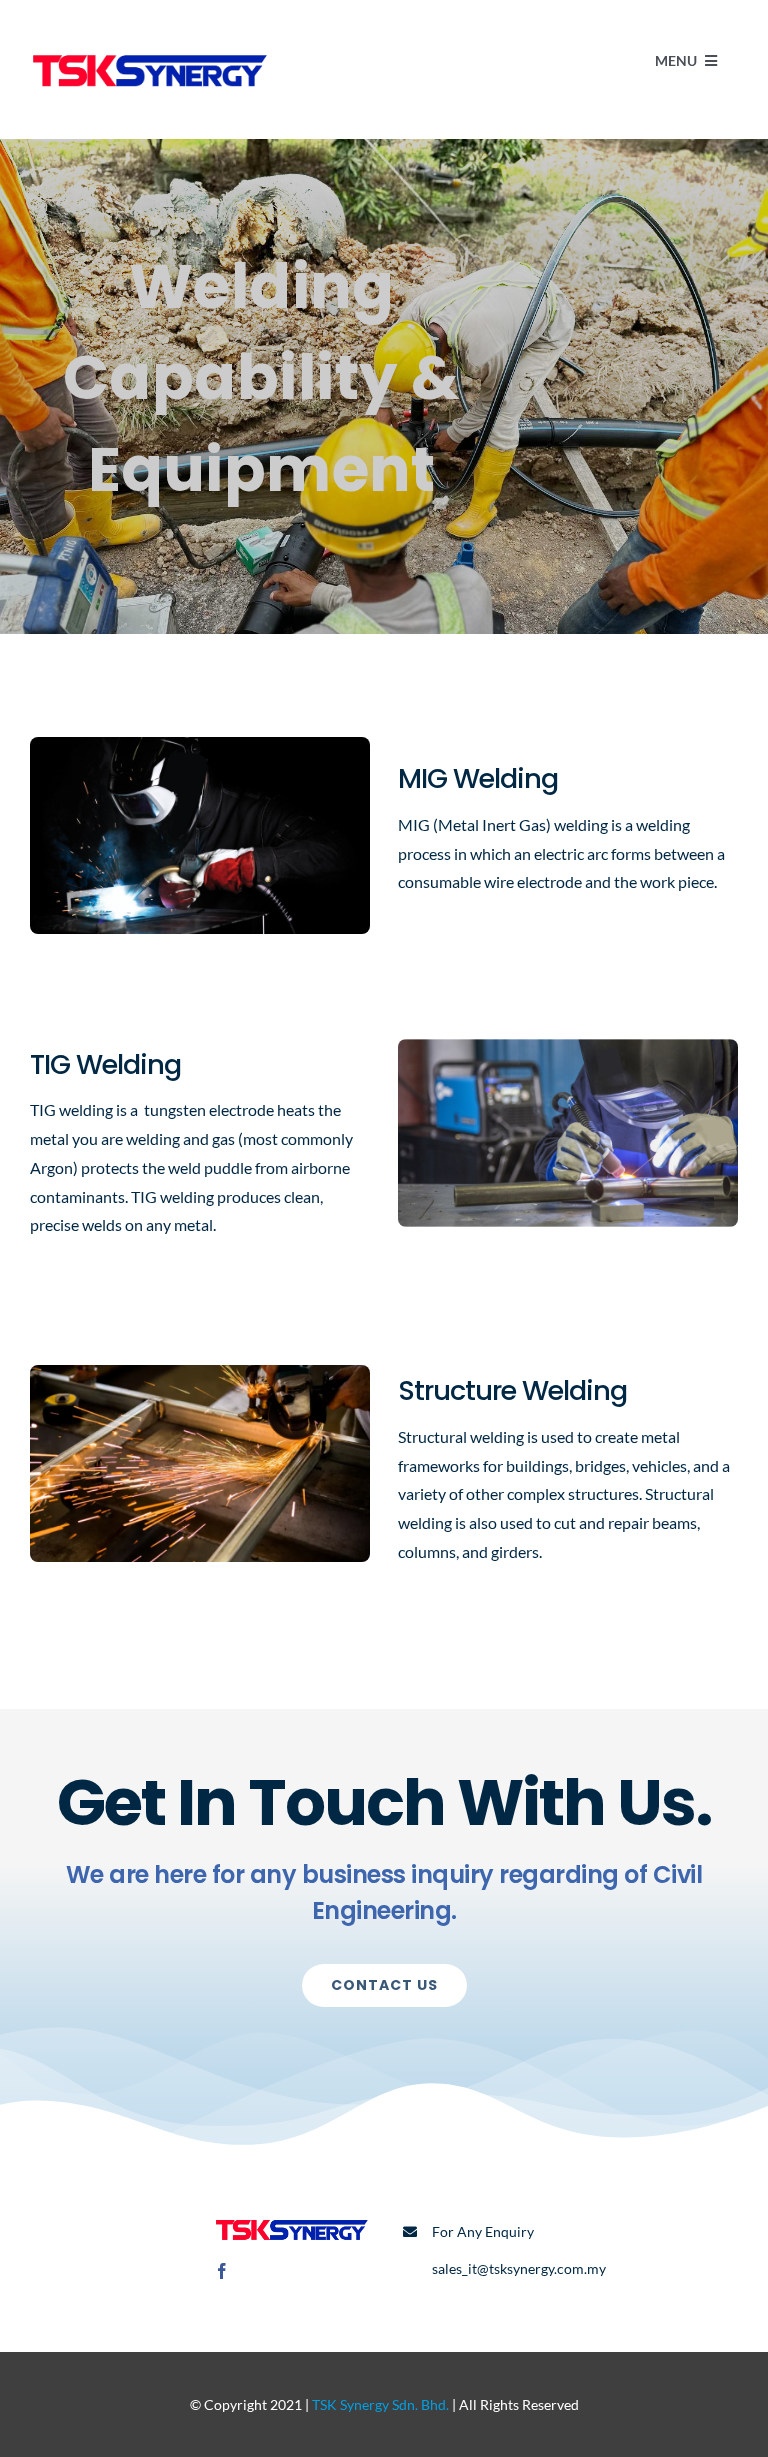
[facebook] (222, 2271)
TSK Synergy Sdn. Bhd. (380, 2404)
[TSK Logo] (150, 47)
